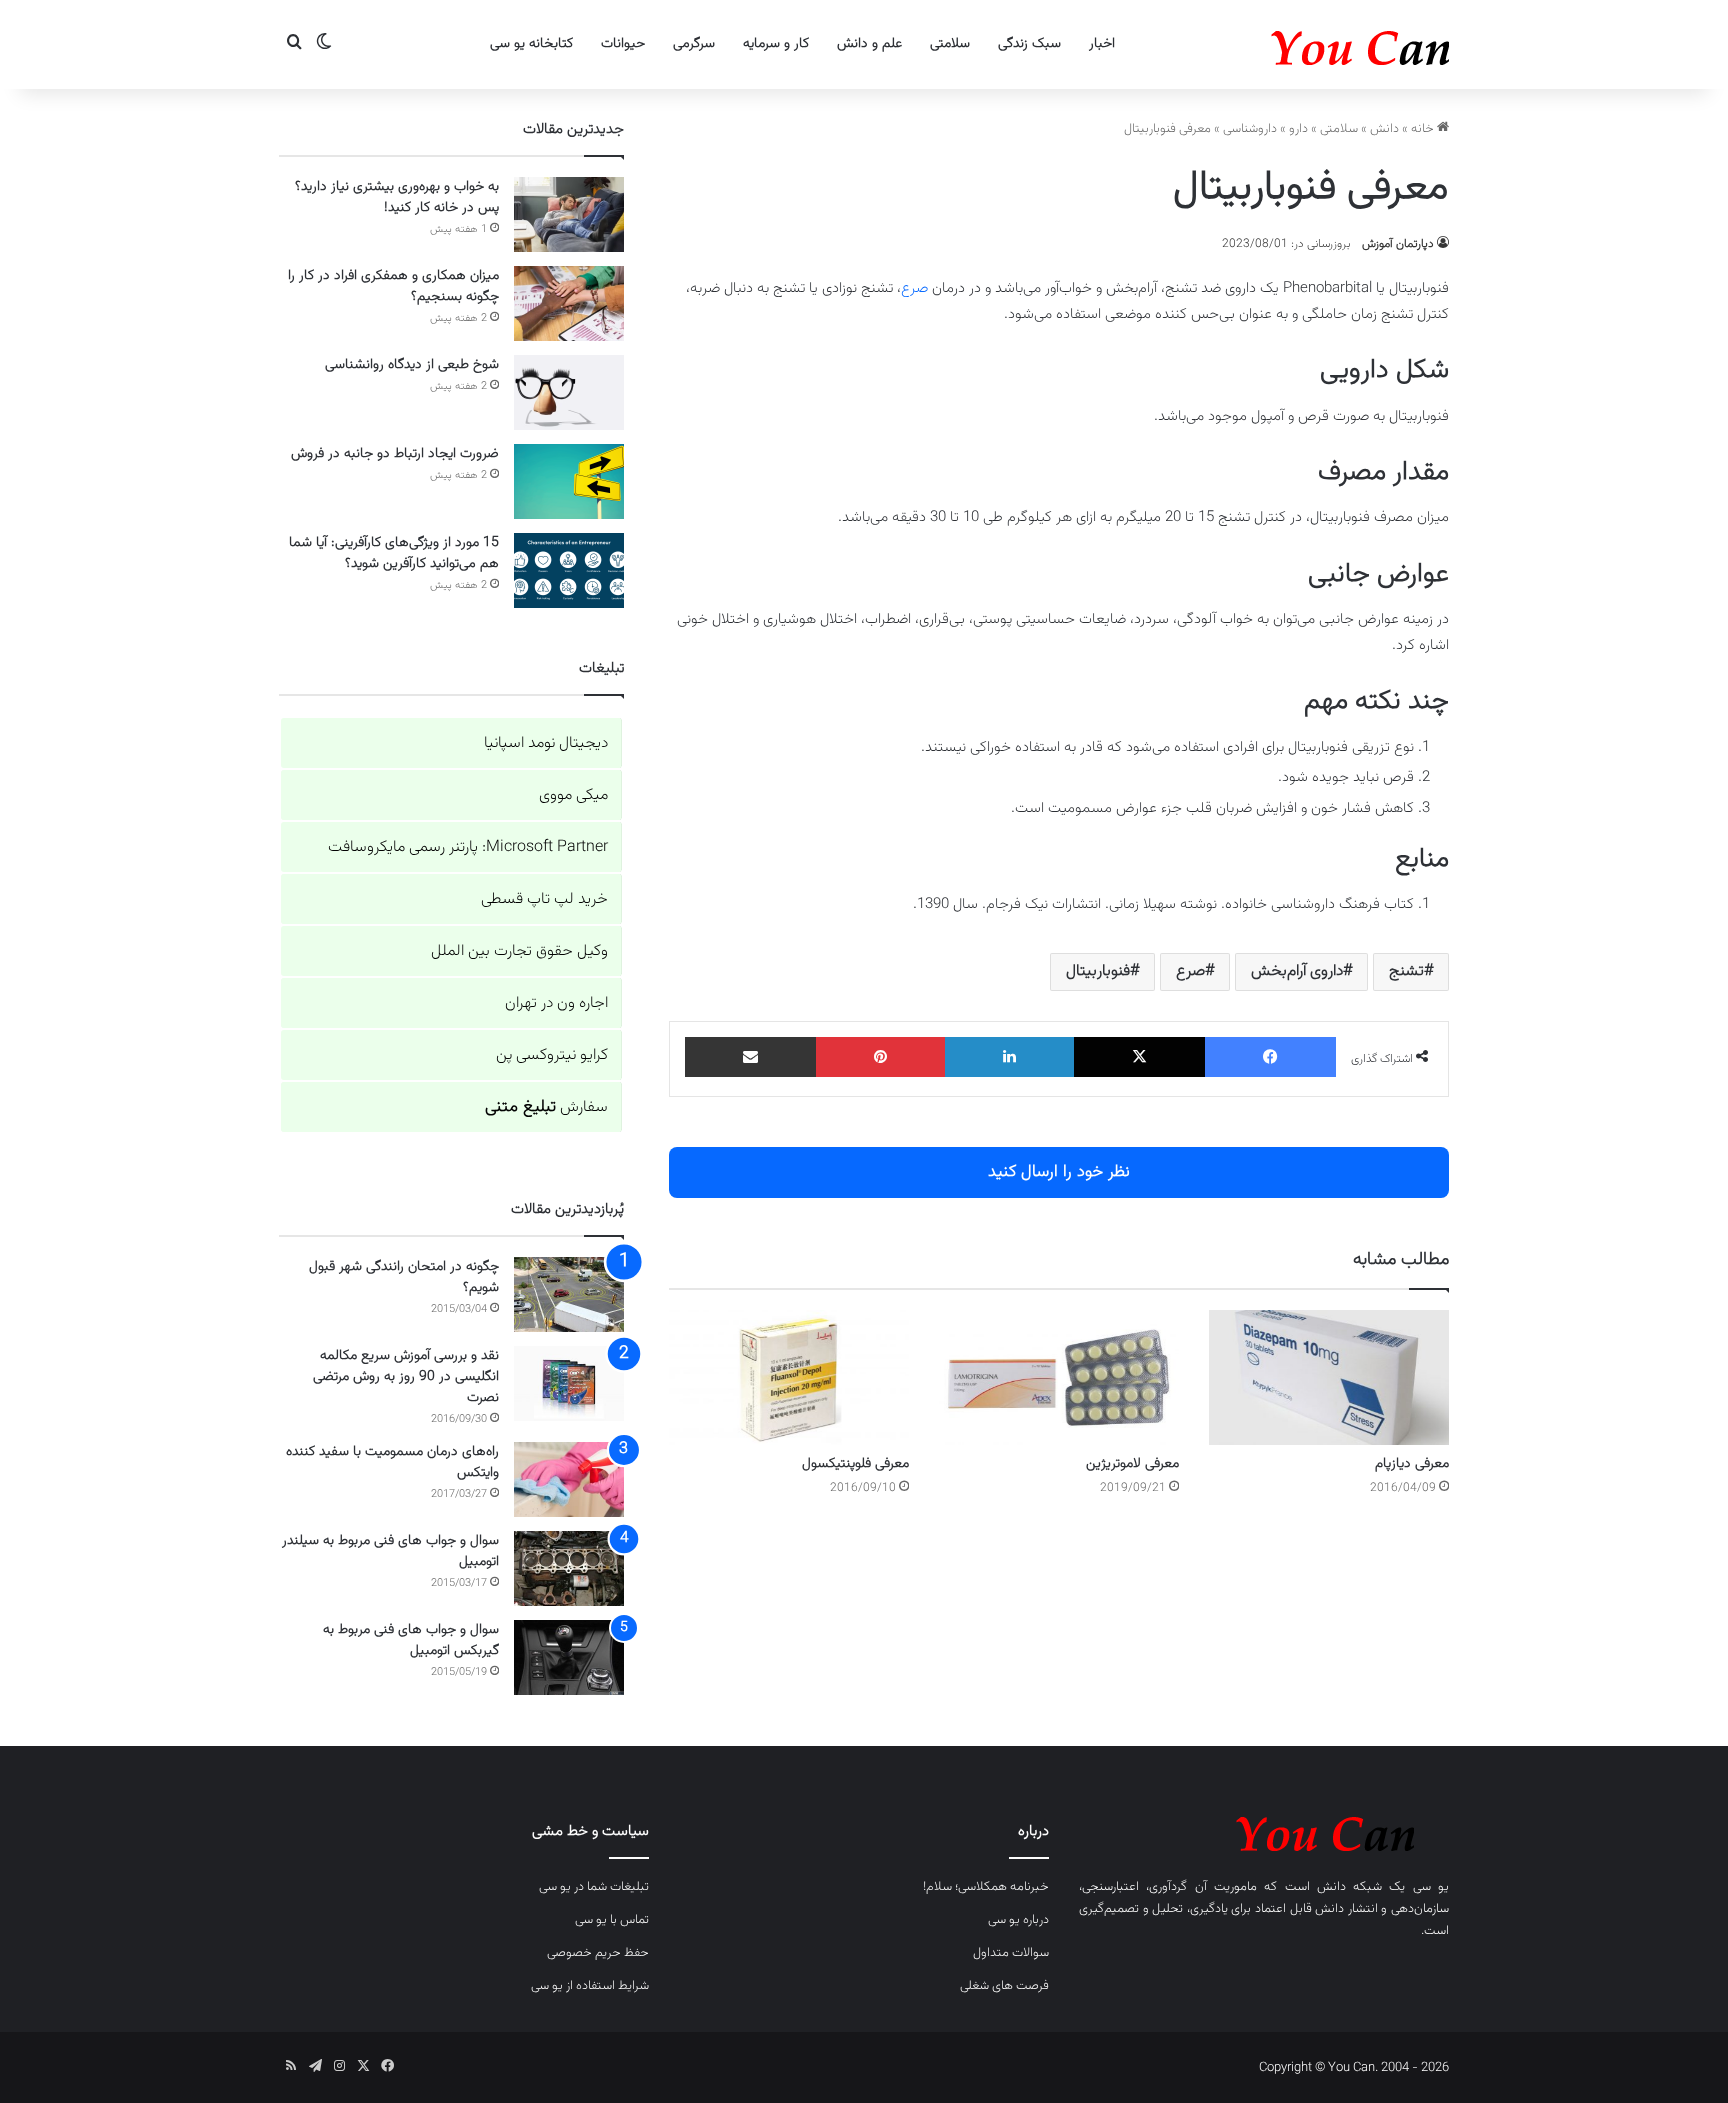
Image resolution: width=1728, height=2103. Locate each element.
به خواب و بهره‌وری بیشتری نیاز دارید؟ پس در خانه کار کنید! (397, 197)
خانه (1424, 129)
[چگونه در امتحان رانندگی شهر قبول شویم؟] (569, 1294)
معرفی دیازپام (1412, 1464)
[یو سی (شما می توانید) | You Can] (1264, 1830)
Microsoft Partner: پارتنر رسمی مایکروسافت (468, 847)
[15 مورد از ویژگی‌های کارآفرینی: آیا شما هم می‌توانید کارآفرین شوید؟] (569, 570)
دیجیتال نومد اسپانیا (546, 743)
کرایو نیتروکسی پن (552, 1055)
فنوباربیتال (1098, 971)
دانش (1384, 129)
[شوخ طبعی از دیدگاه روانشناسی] (569, 392)
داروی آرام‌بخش (1297, 971)
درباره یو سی (1018, 1920)
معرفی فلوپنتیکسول (855, 1464)
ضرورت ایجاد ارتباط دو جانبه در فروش (395, 454)
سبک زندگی (1029, 44)
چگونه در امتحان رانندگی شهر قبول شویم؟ (404, 1277)
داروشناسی (1250, 129)
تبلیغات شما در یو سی (594, 1887)
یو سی (1431, 1887)
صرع (914, 288)
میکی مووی (573, 795)
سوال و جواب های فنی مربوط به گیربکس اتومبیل (411, 1640)
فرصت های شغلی (1004, 1986)
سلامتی (950, 44)
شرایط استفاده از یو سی (590, 1986)
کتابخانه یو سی (531, 44)
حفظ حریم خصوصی (598, 1953)
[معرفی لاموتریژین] (1059, 1377)
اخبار (1102, 44)
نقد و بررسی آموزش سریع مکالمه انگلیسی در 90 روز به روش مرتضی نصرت (406, 1377)
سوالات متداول (1011, 1953)
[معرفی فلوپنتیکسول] (789, 1377)
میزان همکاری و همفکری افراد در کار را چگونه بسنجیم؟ (393, 286)
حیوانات (623, 44)
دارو (1298, 129)
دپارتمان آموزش (1398, 244)
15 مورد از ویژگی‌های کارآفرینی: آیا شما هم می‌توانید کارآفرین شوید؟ (394, 553)
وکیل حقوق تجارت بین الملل (519, 951)
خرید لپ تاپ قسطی (544, 899)
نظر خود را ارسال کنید (1059, 1172)
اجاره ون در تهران (556, 1003)
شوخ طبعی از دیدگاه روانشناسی (412, 365)
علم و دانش (869, 44)
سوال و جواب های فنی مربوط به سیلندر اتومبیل (390, 1551)
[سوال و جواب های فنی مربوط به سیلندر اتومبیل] (569, 1568)
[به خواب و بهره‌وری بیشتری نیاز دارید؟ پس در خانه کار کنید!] (569, 214)
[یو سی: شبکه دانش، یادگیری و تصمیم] (1299, 44)
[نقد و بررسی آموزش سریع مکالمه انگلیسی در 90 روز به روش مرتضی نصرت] (569, 1383)
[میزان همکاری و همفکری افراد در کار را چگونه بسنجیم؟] (569, 303)
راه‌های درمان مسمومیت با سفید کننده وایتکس (392, 1462)
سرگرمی (694, 44)
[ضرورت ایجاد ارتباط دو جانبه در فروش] (569, 481)
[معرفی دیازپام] (1329, 1377)
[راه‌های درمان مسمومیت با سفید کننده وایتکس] (569, 1479)
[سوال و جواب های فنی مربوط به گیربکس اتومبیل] (569, 1657)
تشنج (1406, 971)
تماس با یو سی (612, 1920)
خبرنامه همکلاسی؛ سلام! (986, 1887)
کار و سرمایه (776, 44)
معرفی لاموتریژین (1132, 1464)
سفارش (546, 1107)
